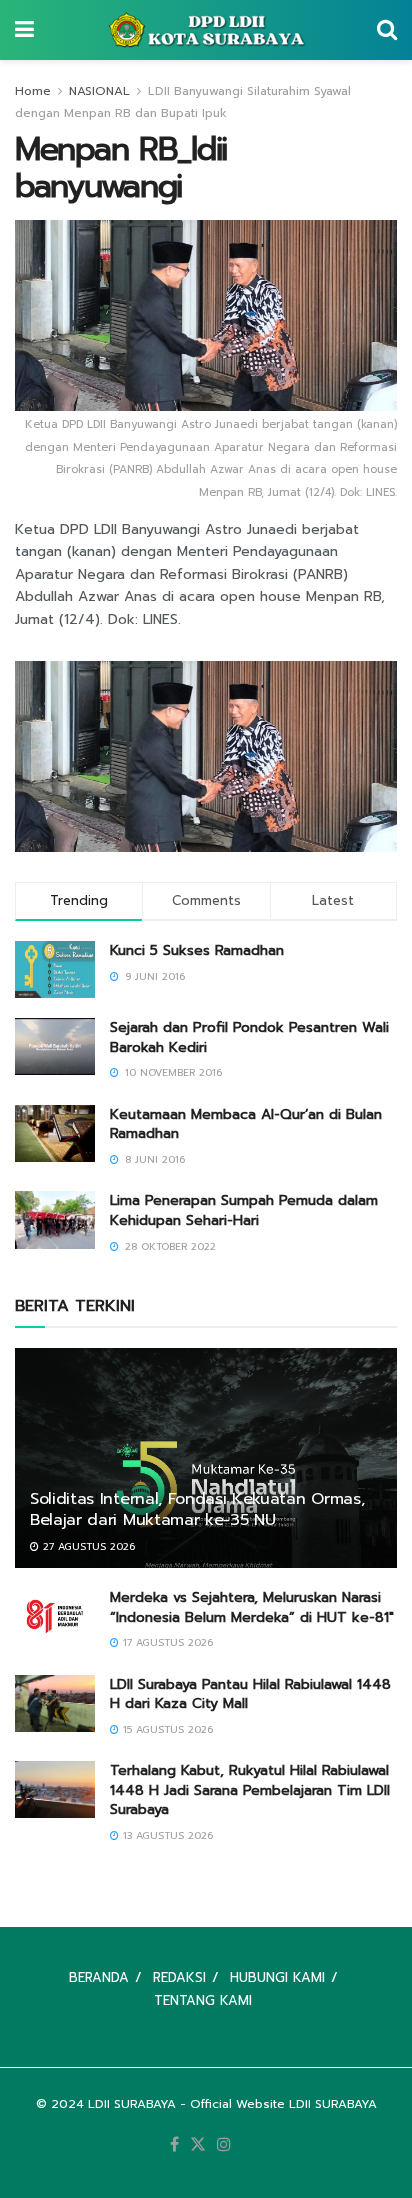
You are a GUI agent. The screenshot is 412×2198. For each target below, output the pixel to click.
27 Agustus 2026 (87, 1546)
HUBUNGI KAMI (277, 1977)
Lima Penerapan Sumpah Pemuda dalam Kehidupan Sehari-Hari (244, 1210)
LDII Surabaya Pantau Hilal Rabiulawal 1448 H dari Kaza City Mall (250, 1694)
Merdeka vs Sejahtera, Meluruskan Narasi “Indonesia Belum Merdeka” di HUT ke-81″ (252, 1607)
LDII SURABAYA (132, 2104)
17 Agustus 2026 (166, 1642)
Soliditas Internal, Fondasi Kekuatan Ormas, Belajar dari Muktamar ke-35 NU (197, 1509)
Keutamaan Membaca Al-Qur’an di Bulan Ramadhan (246, 1124)
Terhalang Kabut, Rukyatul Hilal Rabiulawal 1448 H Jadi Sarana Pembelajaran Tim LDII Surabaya (250, 1790)
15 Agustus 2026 (166, 1729)
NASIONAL (99, 91)
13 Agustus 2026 (166, 1835)
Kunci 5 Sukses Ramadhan (197, 950)
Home (33, 91)
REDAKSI (179, 1977)
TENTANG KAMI (203, 2000)
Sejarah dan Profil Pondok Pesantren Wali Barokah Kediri (249, 1037)
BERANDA (99, 1977)
